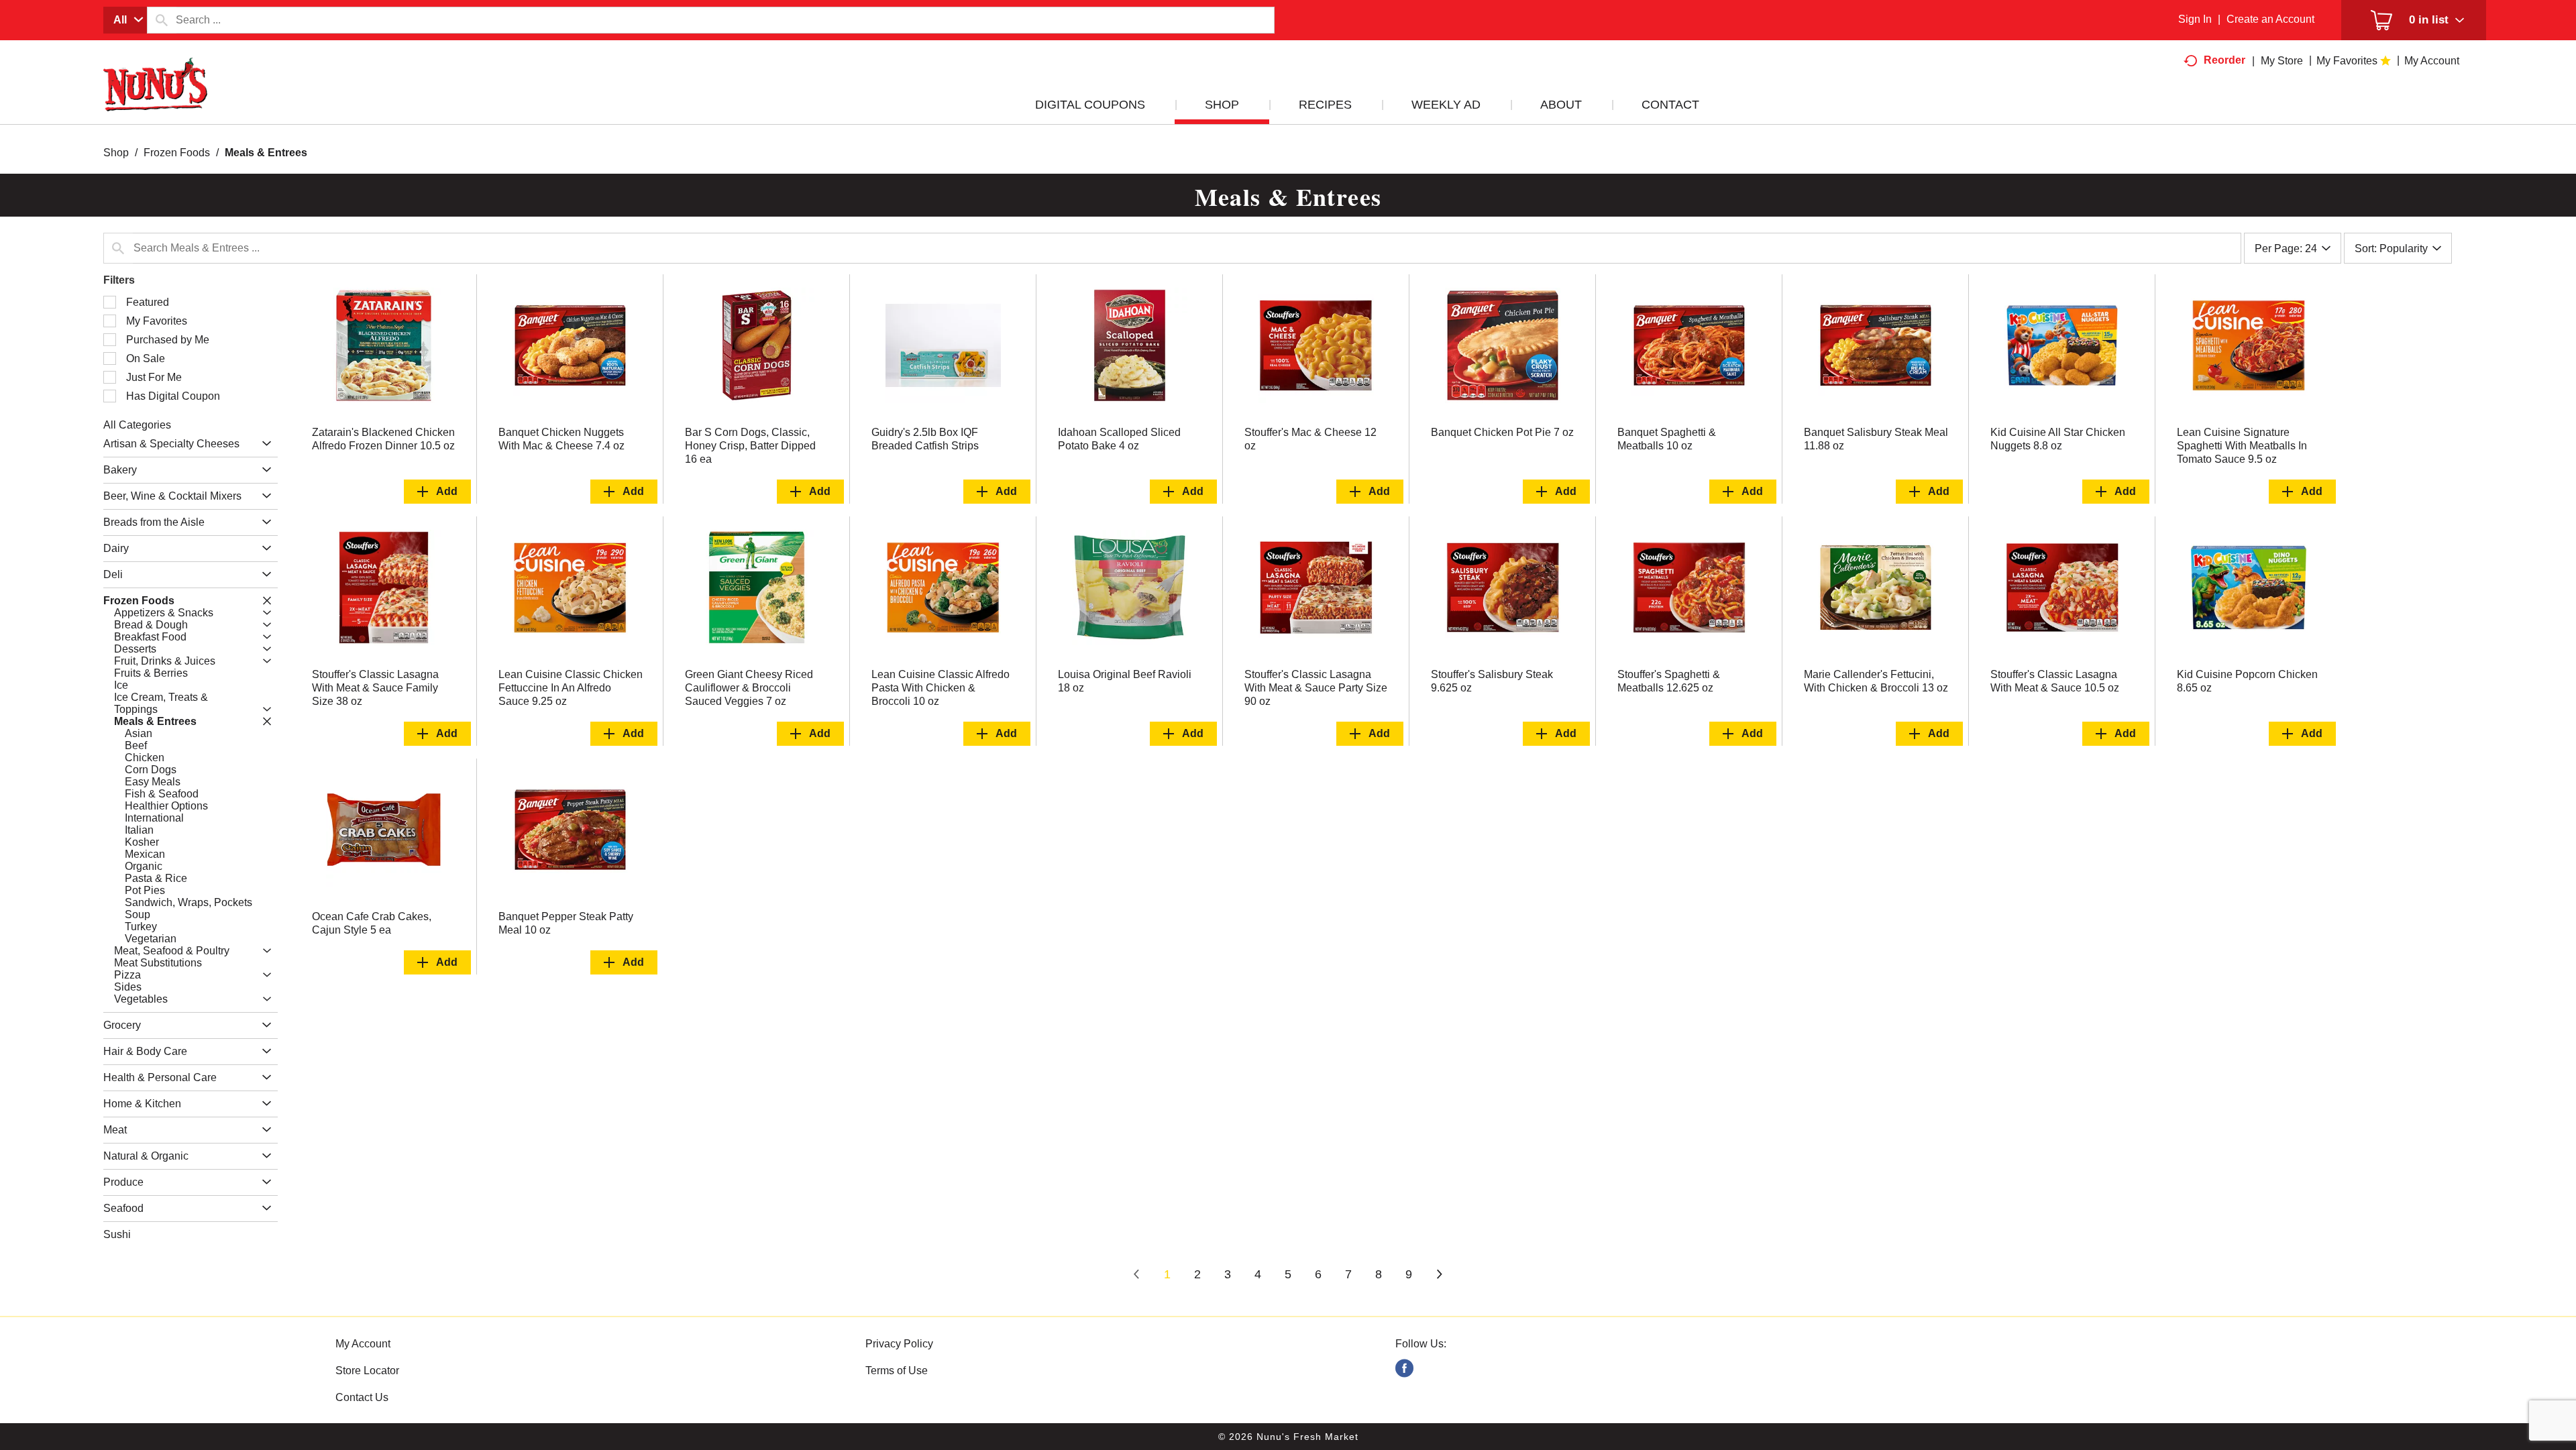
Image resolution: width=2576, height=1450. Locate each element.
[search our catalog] (162, 20)
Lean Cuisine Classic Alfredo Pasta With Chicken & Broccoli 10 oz (941, 688)
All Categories (137, 425)
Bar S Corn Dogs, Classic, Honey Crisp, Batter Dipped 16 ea (750, 446)
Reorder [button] (2224, 60)
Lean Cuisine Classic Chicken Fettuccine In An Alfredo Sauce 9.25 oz (571, 688)
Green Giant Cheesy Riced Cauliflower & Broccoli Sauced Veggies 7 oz (749, 688)
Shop (116, 153)
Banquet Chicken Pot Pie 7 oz (1502, 432)
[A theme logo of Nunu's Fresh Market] (156, 98)
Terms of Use (897, 1371)
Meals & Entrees (266, 153)
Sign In (2195, 19)
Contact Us (362, 1397)
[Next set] (1439, 1275)
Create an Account (2270, 19)
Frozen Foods (177, 153)
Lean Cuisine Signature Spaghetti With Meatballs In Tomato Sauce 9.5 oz (2242, 446)
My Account (363, 1344)
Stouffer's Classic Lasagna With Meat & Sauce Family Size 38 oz (375, 688)
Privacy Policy (899, 1344)
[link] (1404, 1369)
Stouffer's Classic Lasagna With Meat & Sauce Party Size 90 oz (1316, 688)
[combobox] (125, 20)
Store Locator (367, 1371)
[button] (263, 444)
